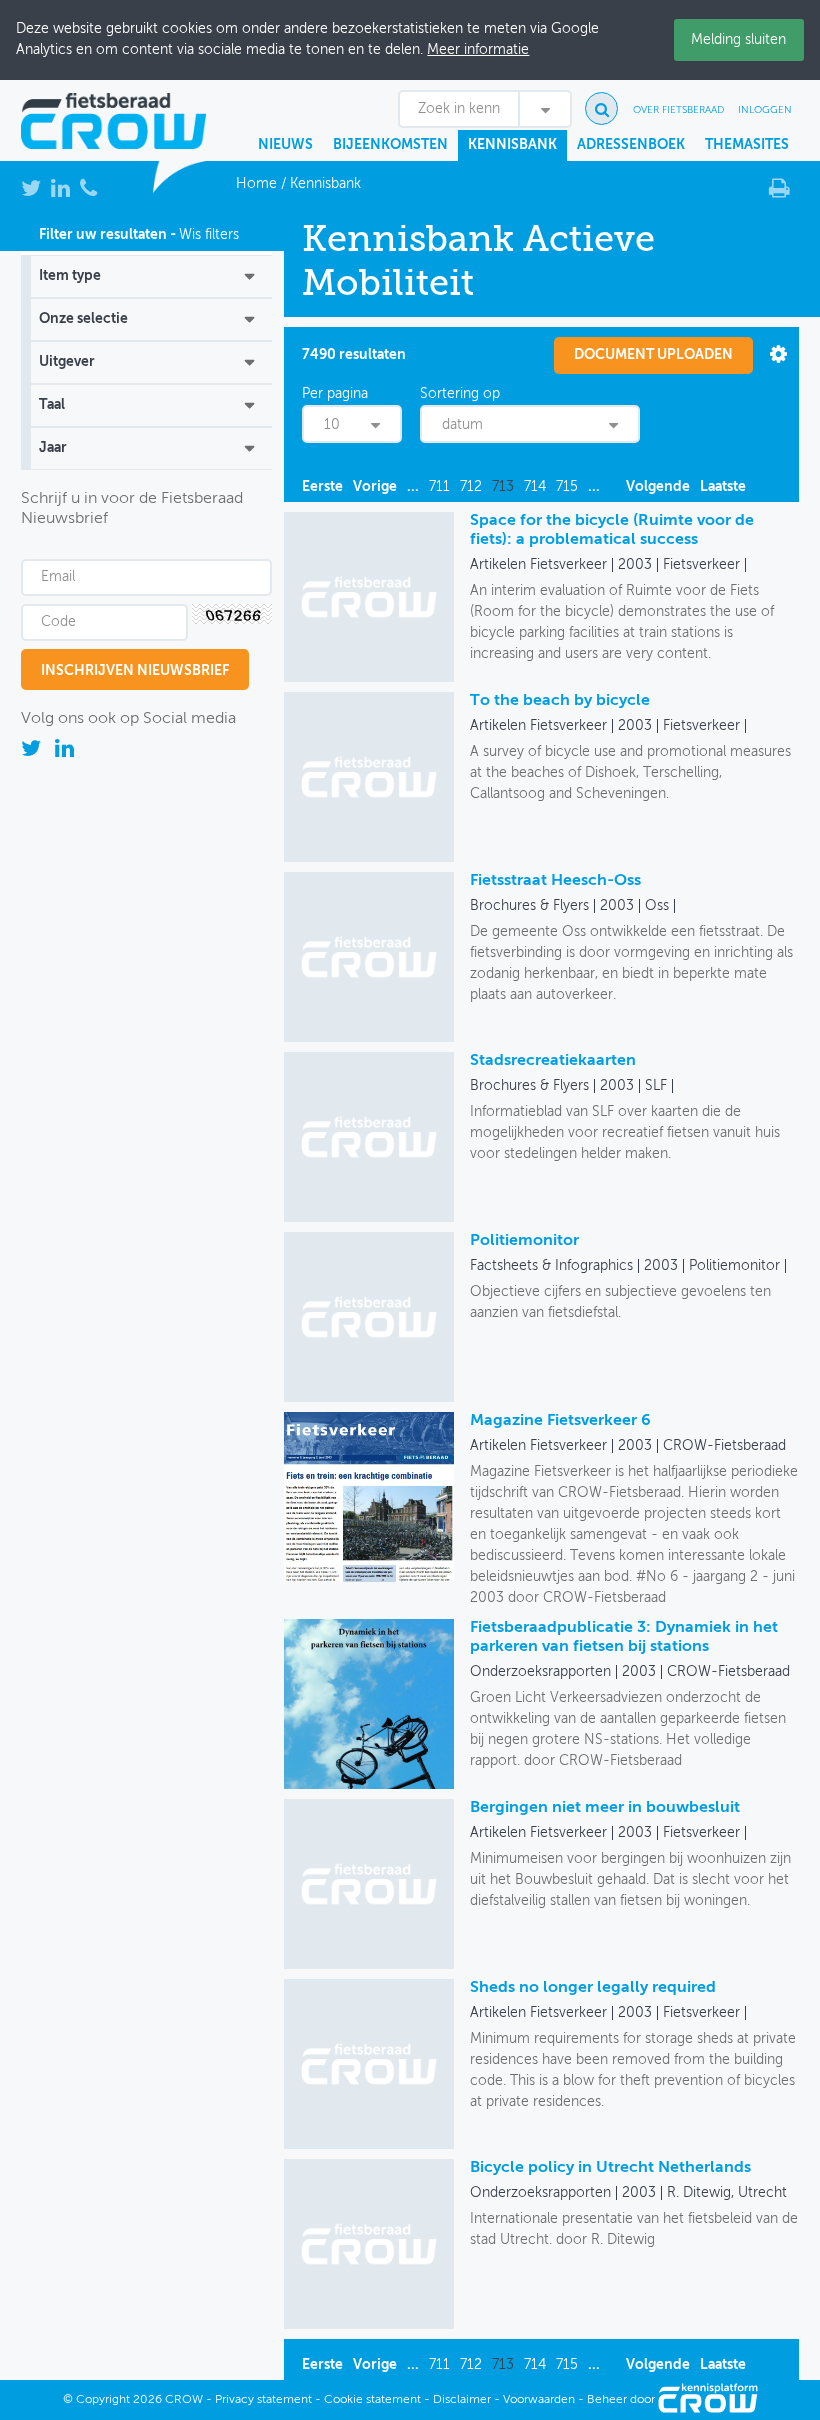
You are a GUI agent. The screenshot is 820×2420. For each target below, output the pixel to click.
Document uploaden (653, 355)
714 (535, 487)
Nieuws (285, 145)
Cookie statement (372, 2400)
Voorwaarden (539, 2400)
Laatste (723, 487)
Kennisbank (512, 145)
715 (567, 487)
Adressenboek (631, 145)
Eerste (322, 487)
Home (256, 184)
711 (439, 487)
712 (471, 487)
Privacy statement (263, 2400)
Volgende (658, 487)
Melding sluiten (738, 40)
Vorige (375, 487)
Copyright (103, 2400)
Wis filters (209, 235)
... (413, 487)
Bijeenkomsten (390, 145)
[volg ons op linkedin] (64, 752)
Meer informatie (478, 50)
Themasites (747, 145)
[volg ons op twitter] (33, 752)
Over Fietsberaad (678, 110)
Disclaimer (462, 2400)
